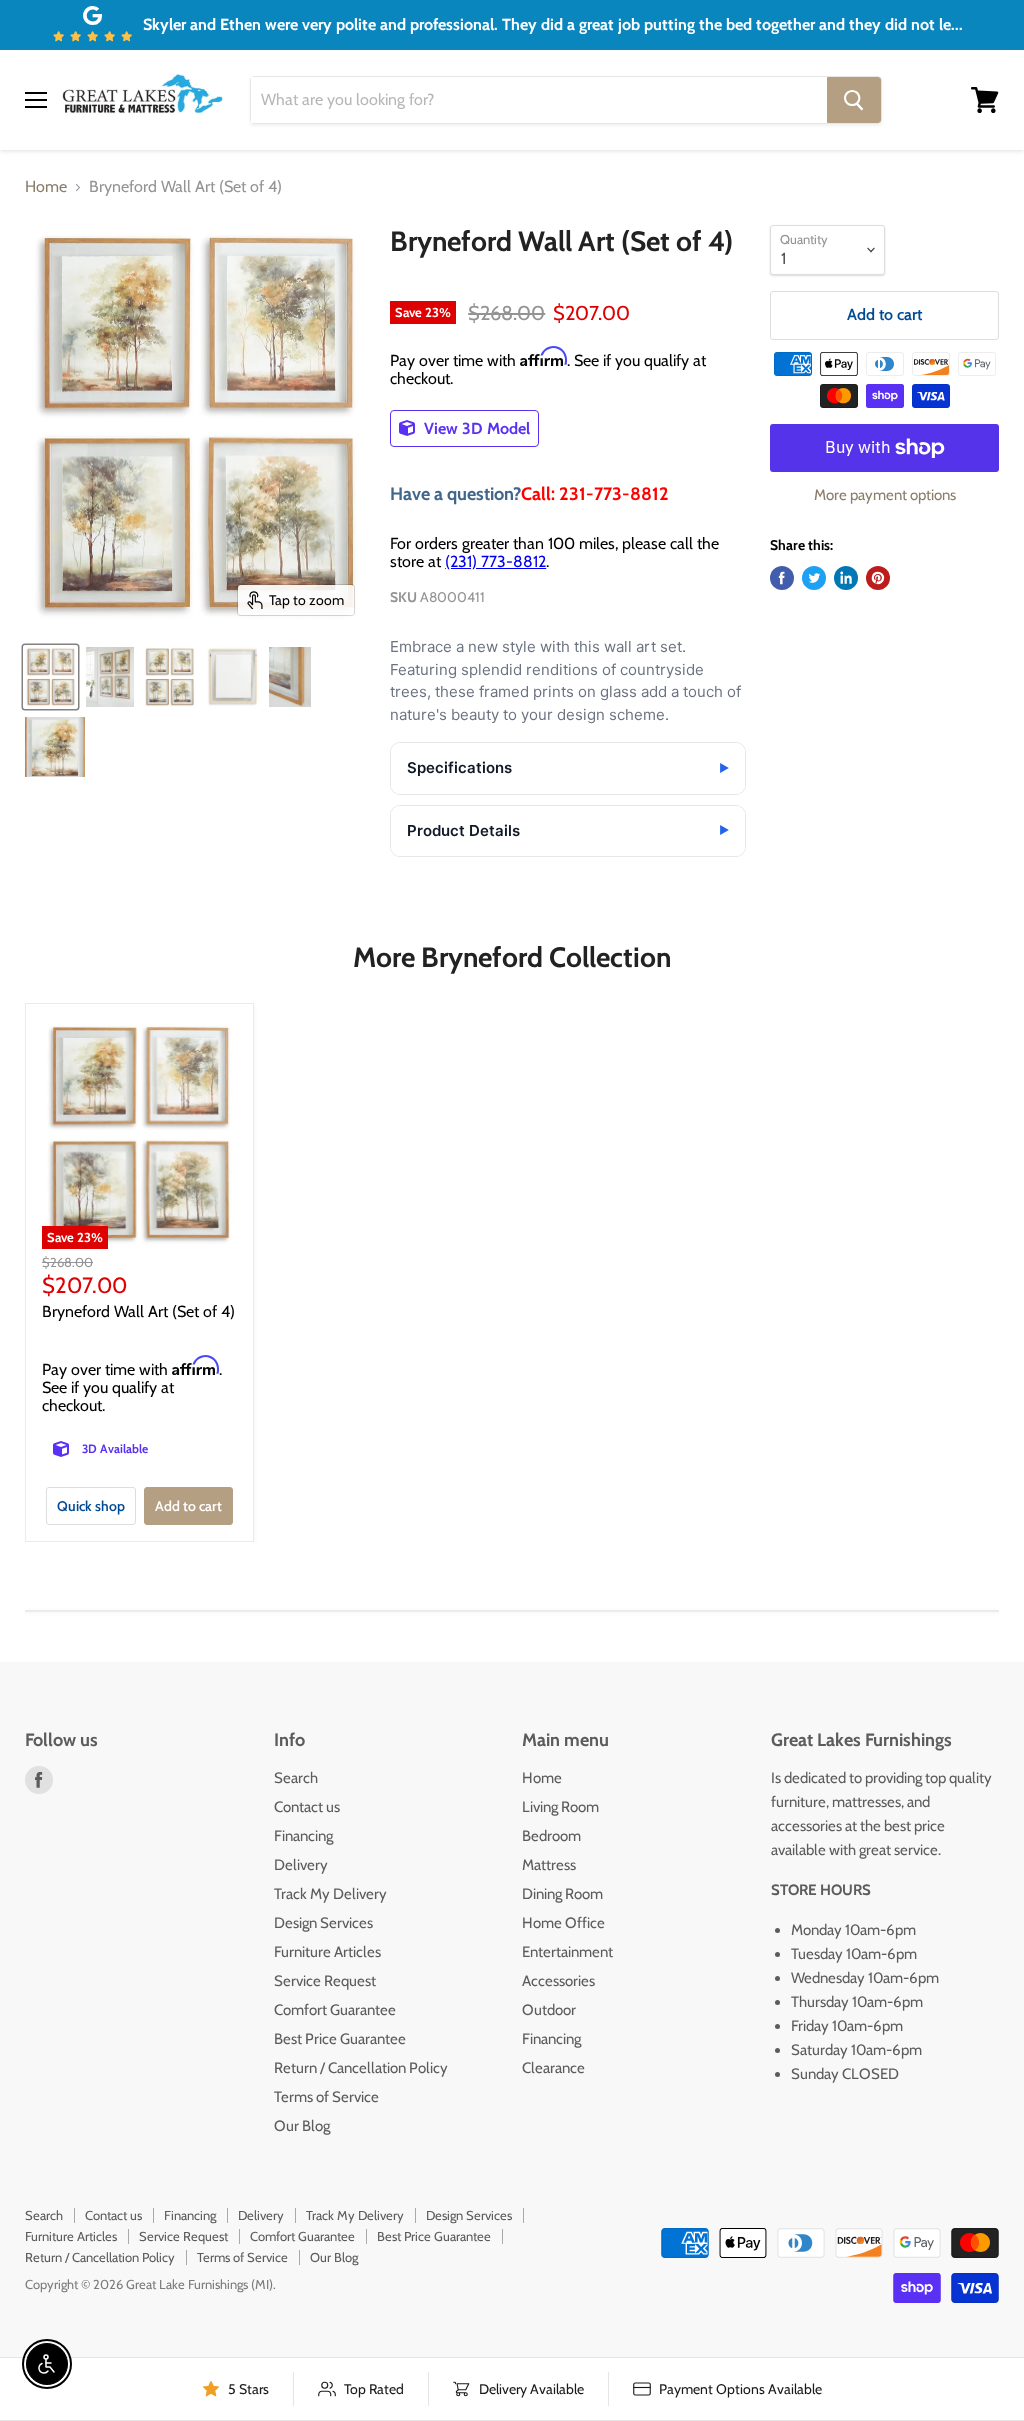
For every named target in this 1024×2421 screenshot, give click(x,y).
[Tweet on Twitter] (814, 578)
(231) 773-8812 (495, 561)
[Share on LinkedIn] (846, 578)
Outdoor (549, 2010)
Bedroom (551, 1836)
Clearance (553, 2068)
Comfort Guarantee (335, 2010)
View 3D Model (475, 428)
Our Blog (302, 2126)
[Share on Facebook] (782, 578)
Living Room (560, 1807)
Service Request (325, 1981)
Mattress (549, 1865)
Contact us (307, 1807)
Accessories (558, 1981)
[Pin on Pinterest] (878, 578)
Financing (303, 1836)
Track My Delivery (330, 1894)
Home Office (563, 1923)
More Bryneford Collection (512, 957)
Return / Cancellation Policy (361, 2068)
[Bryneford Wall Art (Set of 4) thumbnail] (50, 677)
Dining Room (562, 1894)
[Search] (854, 100)
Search (296, 1778)
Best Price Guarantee (340, 2039)
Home (46, 187)
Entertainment (567, 1952)
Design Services (323, 1923)
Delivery (301, 1865)
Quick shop (91, 1506)
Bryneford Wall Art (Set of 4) (138, 1311)
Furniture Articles (327, 1952)
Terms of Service (326, 2097)
